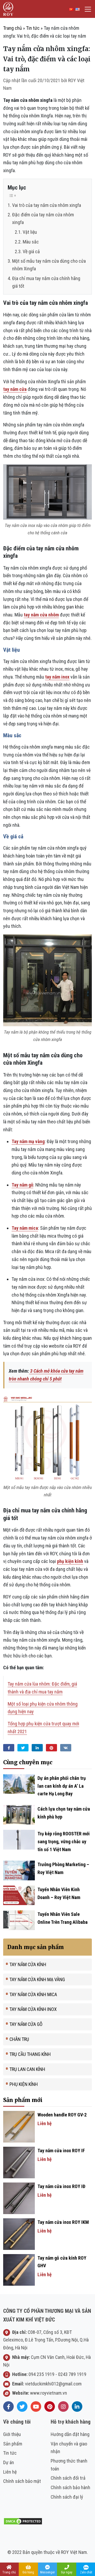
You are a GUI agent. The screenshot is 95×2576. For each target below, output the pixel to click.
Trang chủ (13, 28)
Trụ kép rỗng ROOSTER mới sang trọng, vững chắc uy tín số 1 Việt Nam (64, 1841)
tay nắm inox (57, 677)
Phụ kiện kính (24, 2084)
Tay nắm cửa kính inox (33, 2009)
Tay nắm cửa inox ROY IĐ (61, 2186)
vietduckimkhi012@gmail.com (53, 2384)
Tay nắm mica (25, 1228)
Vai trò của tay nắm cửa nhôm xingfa (47, 205)
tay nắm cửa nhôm (41, 615)
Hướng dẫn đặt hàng (70, 2434)
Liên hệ (10, 2472)
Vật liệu (30, 232)
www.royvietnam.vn (49, 2393)
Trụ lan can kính (27, 2069)
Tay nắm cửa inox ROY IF (61, 2151)
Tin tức (33, 28)
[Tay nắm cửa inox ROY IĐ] (19, 2198)
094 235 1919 (41, 2374)
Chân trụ (19, 2039)
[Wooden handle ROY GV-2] (19, 2126)
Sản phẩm (13, 2444)
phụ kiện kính (70, 1561)
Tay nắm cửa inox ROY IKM (63, 2222)
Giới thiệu (12, 2434)
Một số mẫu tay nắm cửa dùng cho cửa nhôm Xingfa (49, 265)
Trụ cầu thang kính (30, 2054)
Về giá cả (31, 251)
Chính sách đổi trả (68, 2478)
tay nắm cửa (15, 389)
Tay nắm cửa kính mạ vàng (37, 1979)
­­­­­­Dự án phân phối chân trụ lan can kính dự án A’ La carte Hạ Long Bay (62, 1786)
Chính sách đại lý (67, 2497)
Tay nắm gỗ (22, 1185)
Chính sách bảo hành (70, 2487)
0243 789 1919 (72, 2374)
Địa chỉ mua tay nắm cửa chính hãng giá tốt (46, 282)
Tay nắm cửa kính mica (33, 1994)
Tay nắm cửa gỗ (26, 2024)
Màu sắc (31, 242)
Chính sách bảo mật (22, 2481)
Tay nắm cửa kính (28, 1964)
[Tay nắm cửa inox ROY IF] (19, 2162)
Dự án (9, 2462)
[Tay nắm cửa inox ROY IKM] (19, 2233)
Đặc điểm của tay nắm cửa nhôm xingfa (43, 218)
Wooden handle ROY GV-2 (62, 2115)
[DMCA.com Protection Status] (23, 2521)
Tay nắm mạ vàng (28, 1141)
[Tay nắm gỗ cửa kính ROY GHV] (19, 2269)
